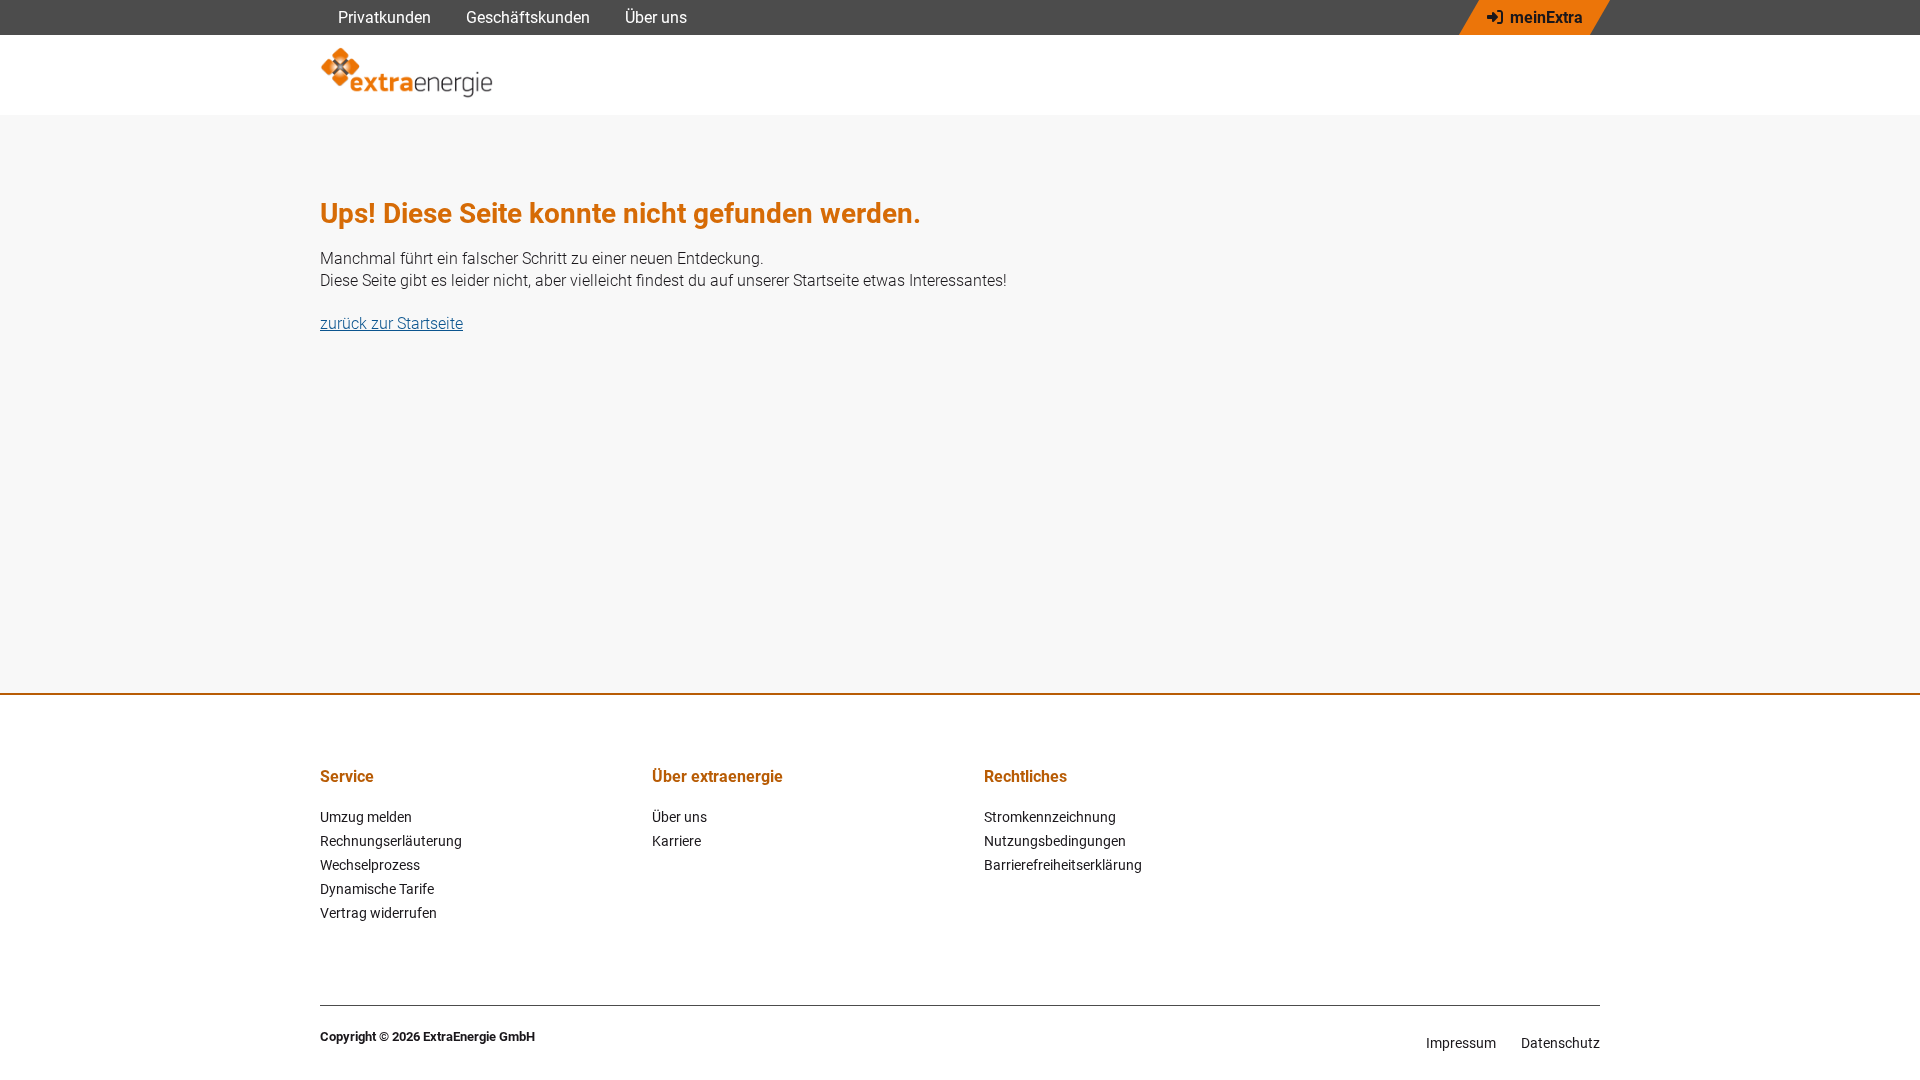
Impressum (1461, 1043)
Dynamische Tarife (377, 889)
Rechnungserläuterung (391, 841)
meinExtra (1546, 17)
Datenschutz (1560, 1043)
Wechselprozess (370, 865)
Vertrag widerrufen (378, 913)
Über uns (656, 17)
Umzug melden (366, 817)
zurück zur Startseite (391, 323)
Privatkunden (384, 17)
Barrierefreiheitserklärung (1063, 865)
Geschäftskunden (528, 17)
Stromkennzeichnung (1050, 817)
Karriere (676, 841)
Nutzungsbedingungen (1055, 841)
